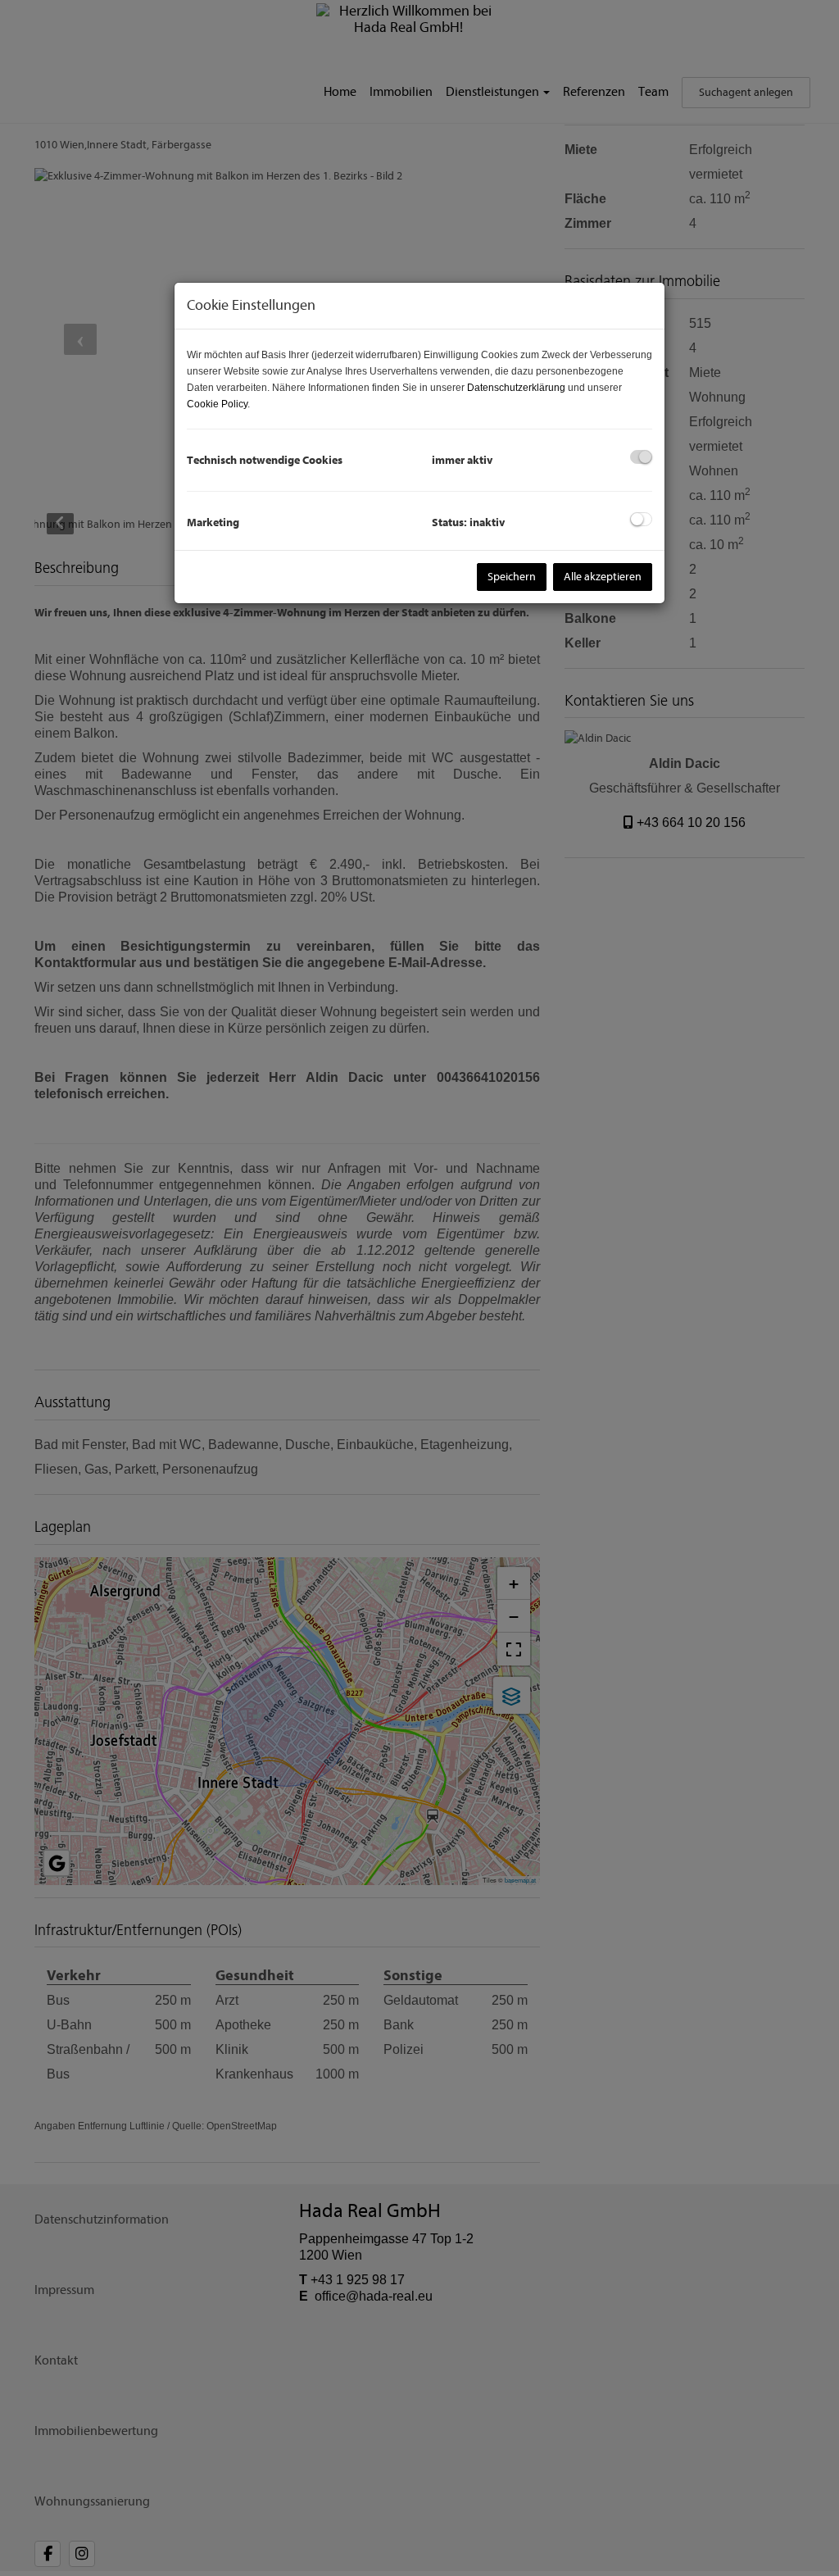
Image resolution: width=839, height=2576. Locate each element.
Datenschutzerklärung (516, 388)
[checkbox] (641, 457)
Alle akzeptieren (603, 577)
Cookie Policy (217, 404)
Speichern (512, 577)
